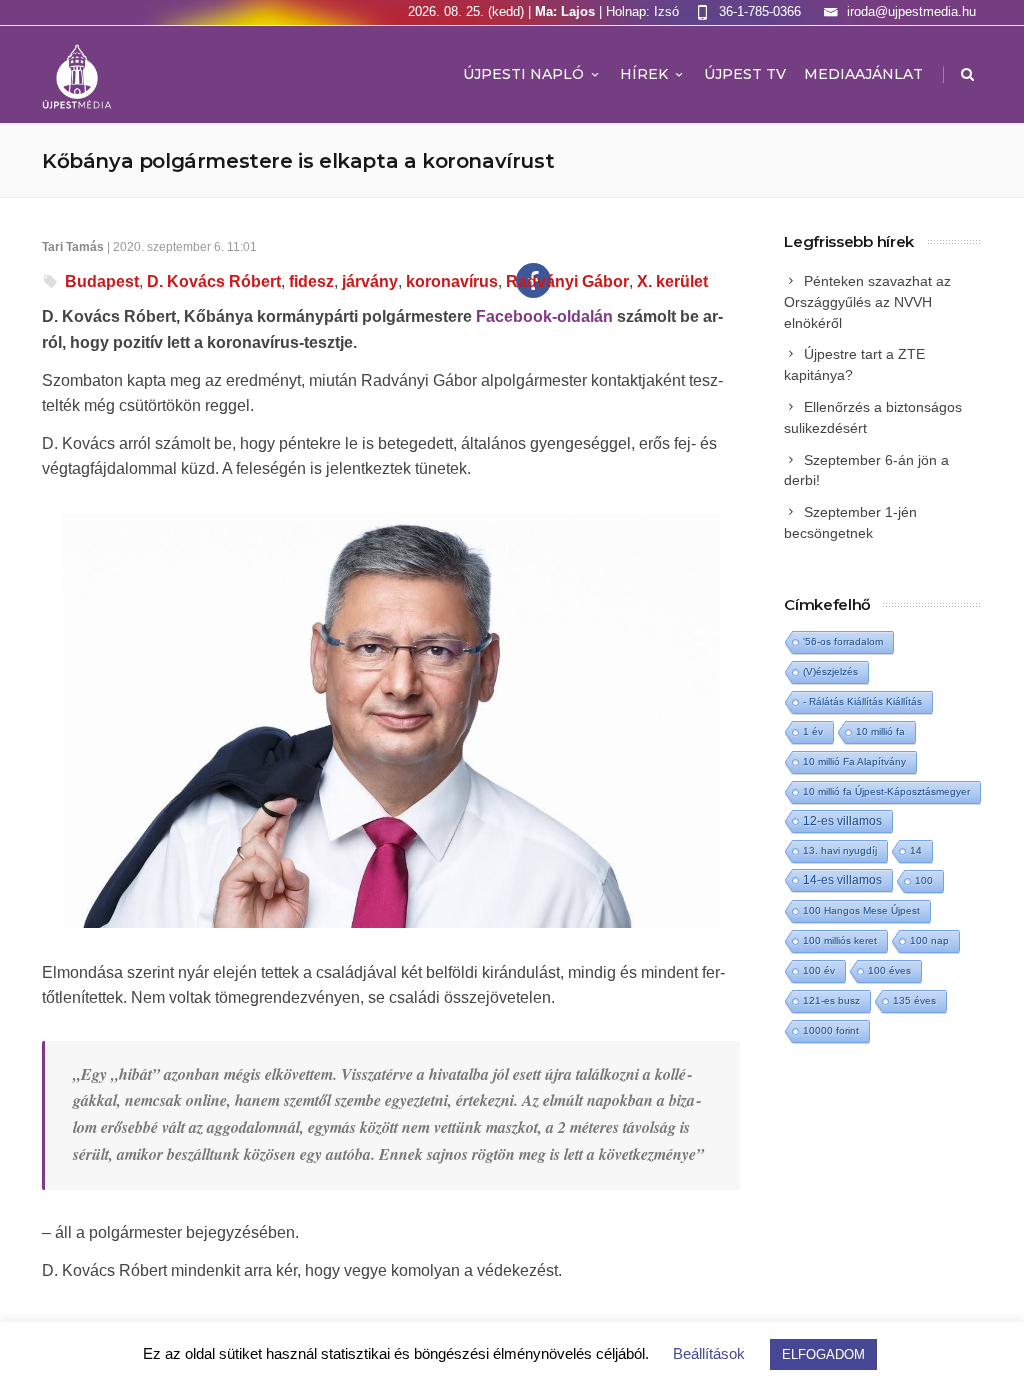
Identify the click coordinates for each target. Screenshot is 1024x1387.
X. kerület (672, 281)
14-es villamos (842, 880)
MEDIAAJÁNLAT (863, 74)
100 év (819, 970)
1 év (813, 731)
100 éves (889, 970)
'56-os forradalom (843, 641)
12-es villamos (842, 820)
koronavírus (452, 281)
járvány (370, 281)
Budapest (102, 281)
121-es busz (831, 1000)
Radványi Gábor (567, 281)
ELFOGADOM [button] (823, 1354)
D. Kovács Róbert (214, 281)
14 (916, 850)
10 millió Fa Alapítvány (854, 761)
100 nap (929, 940)
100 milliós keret (840, 940)
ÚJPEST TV (745, 74)
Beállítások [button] (709, 1353)
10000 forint (831, 1030)
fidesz (311, 281)
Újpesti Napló (523, 74)
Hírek (644, 74)
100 (924, 880)
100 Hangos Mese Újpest (861, 910)
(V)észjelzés (830, 671)
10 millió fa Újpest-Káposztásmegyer (886, 791)
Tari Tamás (73, 247)
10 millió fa (880, 731)
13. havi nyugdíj (840, 850)
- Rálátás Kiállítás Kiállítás (862, 701)
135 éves (914, 1000)
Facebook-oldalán (544, 316)
